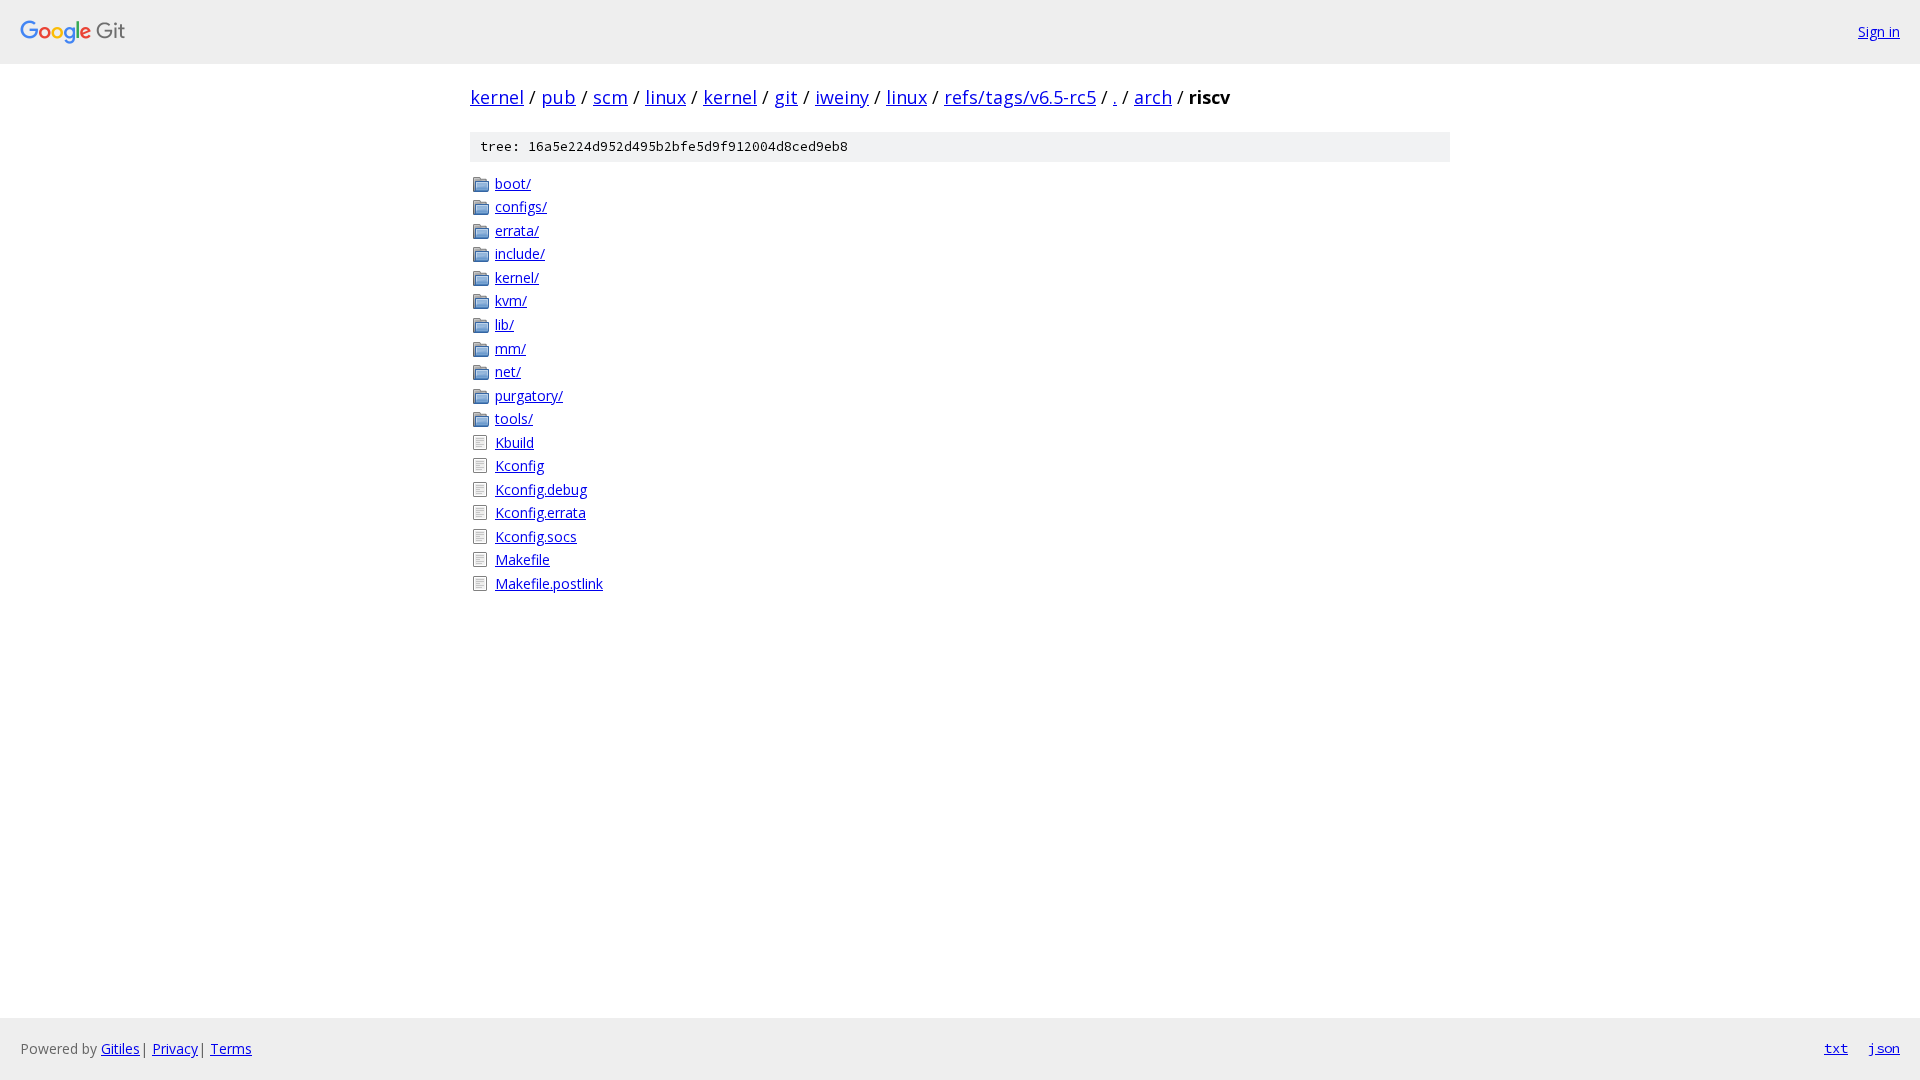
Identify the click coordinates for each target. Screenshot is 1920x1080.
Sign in (1879, 31)
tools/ (514, 418)
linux (665, 97)
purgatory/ (529, 395)
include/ (520, 253)
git (786, 97)
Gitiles (120, 1048)
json (1884, 1048)
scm (610, 97)
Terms (231, 1048)
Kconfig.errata (540, 512)
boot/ (513, 183)
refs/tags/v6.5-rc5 (1020, 97)
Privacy (175, 1048)
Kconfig (519, 465)
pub (558, 97)
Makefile (522, 559)
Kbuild (514, 442)
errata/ (517, 230)
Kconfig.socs (536, 536)
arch (1153, 97)
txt (1836, 1048)
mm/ (510, 348)
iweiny (842, 97)
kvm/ (511, 300)
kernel (497, 97)
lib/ (504, 324)
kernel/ (517, 277)
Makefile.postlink (549, 583)
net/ (508, 371)
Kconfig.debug (541, 489)
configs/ (521, 206)
